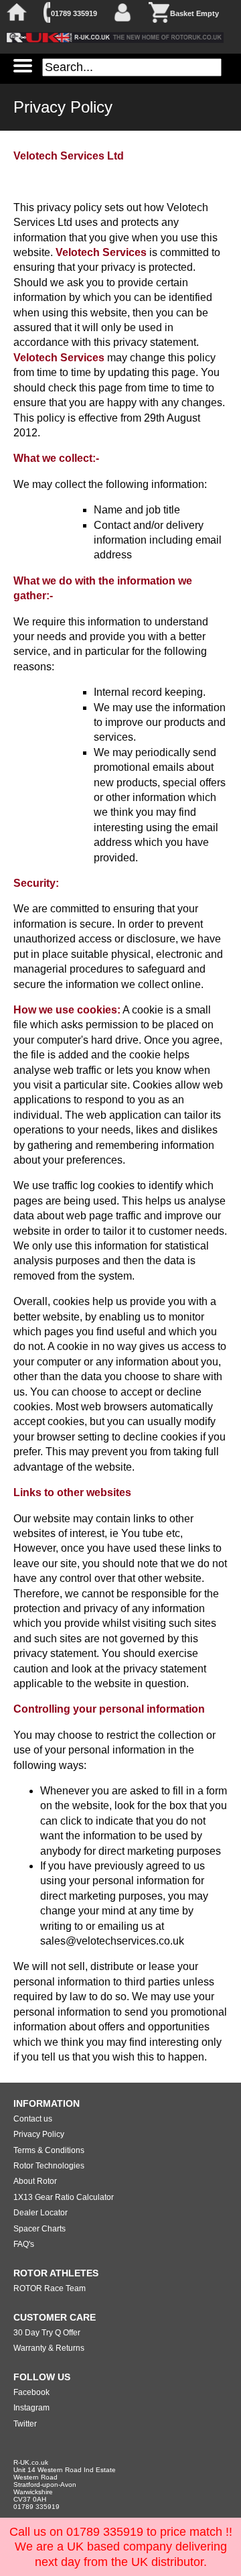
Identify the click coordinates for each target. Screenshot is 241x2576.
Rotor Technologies (49, 2166)
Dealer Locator (41, 2213)
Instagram (31, 2408)
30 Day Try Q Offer (47, 2333)
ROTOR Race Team (50, 2288)
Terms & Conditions (49, 2150)
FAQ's (24, 2244)
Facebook (31, 2392)
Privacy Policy (39, 2134)
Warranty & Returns (49, 2348)
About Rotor (35, 2181)
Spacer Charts (39, 2229)
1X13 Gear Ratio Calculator (64, 2197)
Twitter (25, 2424)
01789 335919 (74, 13)
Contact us (33, 2119)
